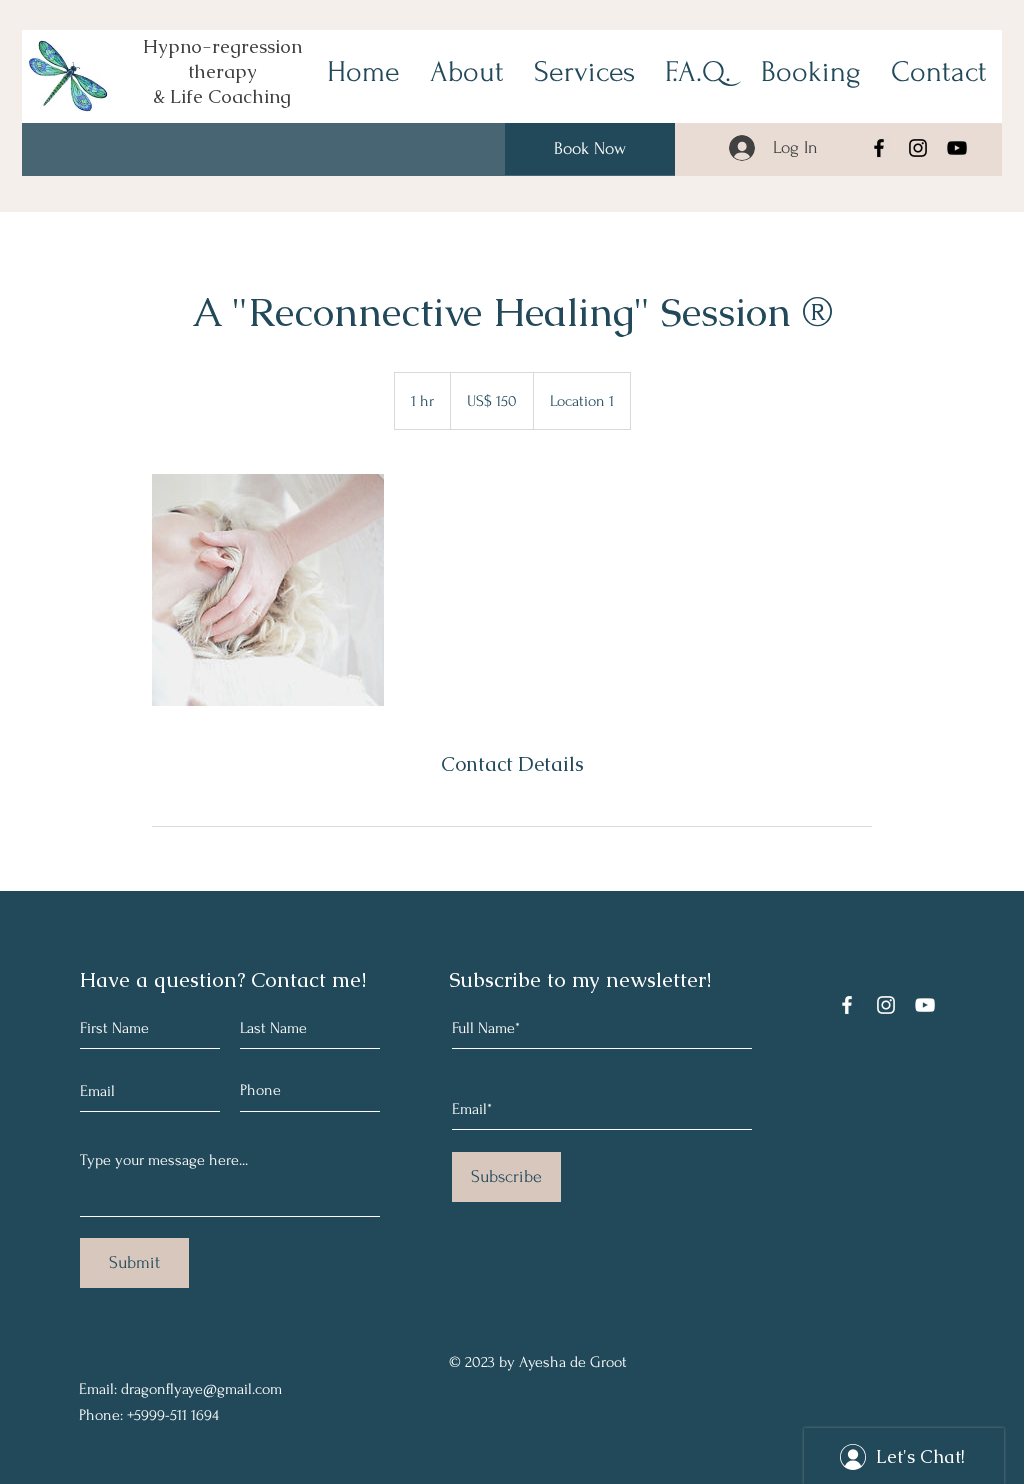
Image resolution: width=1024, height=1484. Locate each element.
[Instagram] (918, 148)
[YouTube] (957, 148)
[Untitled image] (268, 590)
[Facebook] (879, 148)
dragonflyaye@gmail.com (201, 1389)
